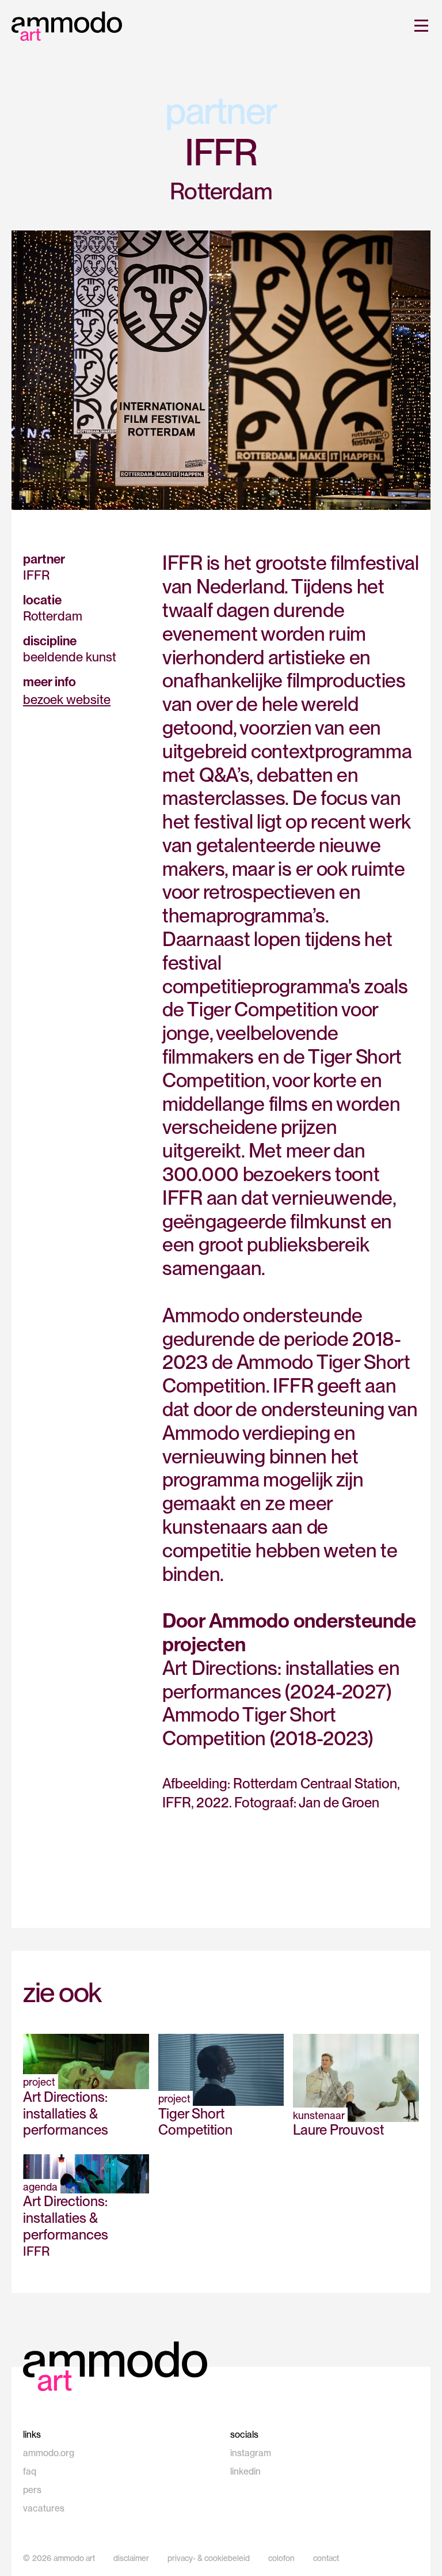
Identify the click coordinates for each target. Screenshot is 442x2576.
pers (32, 2490)
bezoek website (67, 699)
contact (326, 2558)
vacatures (44, 2508)
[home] (67, 26)
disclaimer (131, 2558)
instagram (251, 2453)
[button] (419, 25)
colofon (281, 2558)
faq (30, 2471)
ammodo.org (49, 2453)
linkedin (245, 2471)
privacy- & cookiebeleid (209, 2558)
